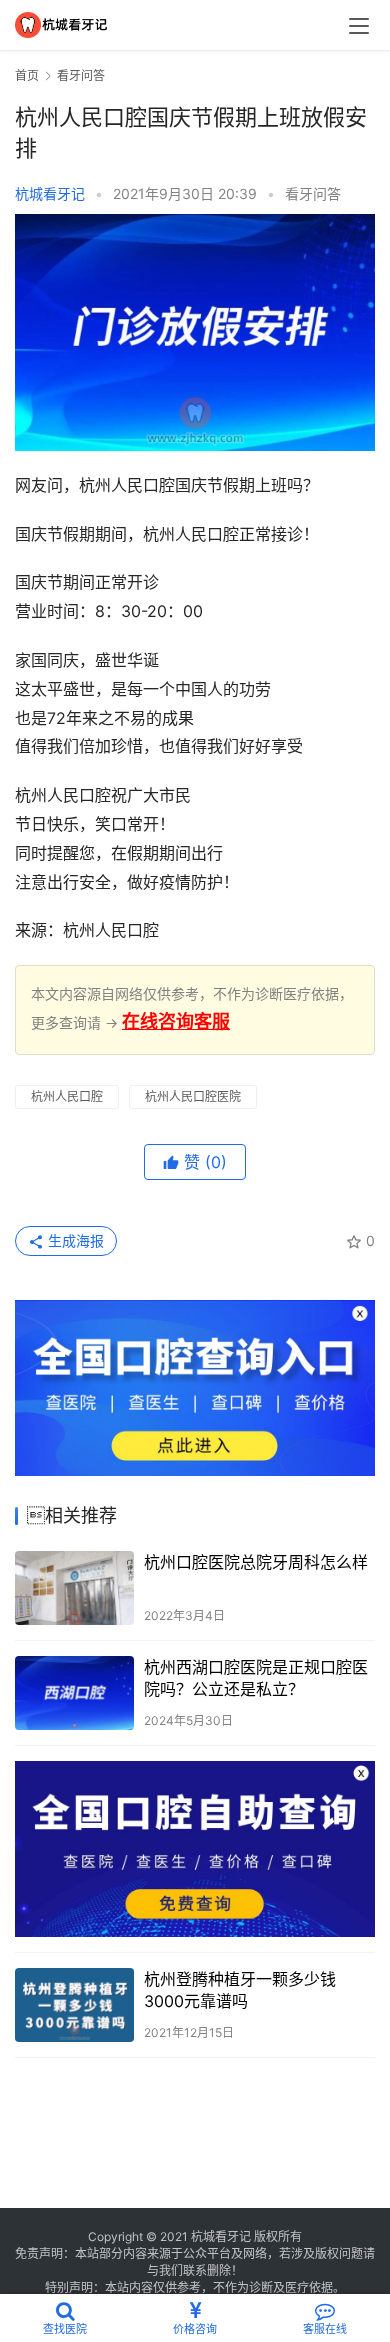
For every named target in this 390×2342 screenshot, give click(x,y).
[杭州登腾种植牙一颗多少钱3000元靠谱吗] (74, 2005)
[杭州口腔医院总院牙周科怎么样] (74, 1588)
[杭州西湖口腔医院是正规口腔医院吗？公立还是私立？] (74, 1693)
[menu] (359, 26)
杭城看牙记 (50, 193)
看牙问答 (313, 193)
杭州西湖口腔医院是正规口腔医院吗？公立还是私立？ (256, 1678)
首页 (27, 75)
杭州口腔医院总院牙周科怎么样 (256, 1562)
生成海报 (74, 1240)
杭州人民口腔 (67, 1096)
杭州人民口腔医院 (193, 1096)
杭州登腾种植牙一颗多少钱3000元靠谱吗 (240, 1990)
